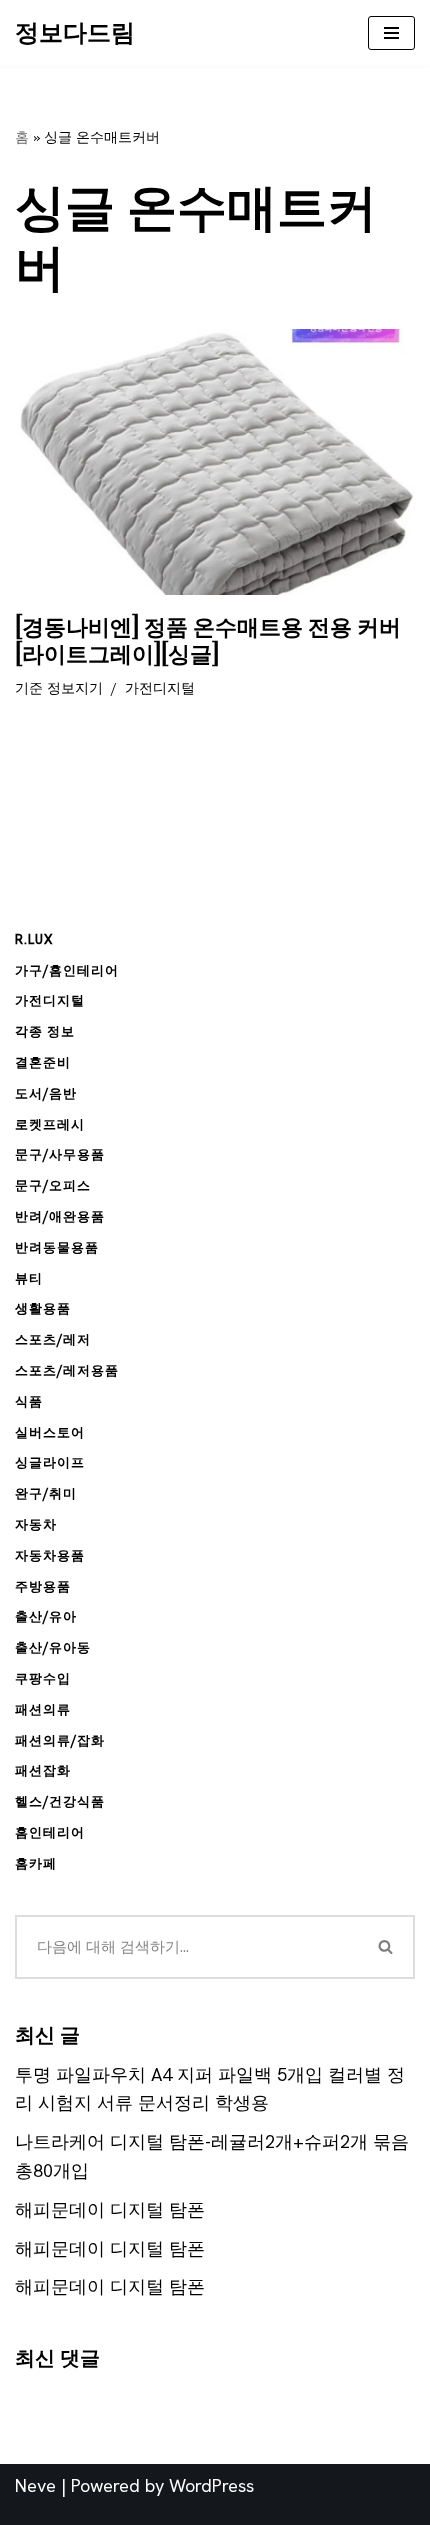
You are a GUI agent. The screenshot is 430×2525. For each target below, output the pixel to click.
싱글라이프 (50, 1462)
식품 (29, 1401)
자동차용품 (50, 1555)
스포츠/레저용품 (67, 1370)
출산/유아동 (53, 1647)
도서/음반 (46, 1093)
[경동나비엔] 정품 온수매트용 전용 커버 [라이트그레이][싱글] (208, 641)
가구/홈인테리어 (67, 970)
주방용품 (43, 1586)
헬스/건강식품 (60, 1801)
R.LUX (34, 939)
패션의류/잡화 (60, 1740)
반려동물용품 (57, 1247)
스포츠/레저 (53, 1339)
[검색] (387, 1947)
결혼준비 (43, 1062)
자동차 (36, 1524)
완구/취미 (46, 1493)
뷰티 (29, 1278)
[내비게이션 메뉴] (391, 33)
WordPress (211, 2485)
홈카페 (36, 1863)
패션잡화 (43, 1770)
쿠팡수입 (43, 1678)
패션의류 (43, 1709)
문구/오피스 (53, 1185)
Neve (35, 2485)
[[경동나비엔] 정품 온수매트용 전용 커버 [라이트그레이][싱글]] (215, 462)
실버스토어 (50, 1432)
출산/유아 (46, 1616)
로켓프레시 (50, 1124)
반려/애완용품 (60, 1216)
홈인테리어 (50, 1832)
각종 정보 (45, 1031)
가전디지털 (160, 688)
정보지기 (75, 688)
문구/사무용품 (60, 1154)
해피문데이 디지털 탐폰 (110, 2209)
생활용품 (43, 1308)
